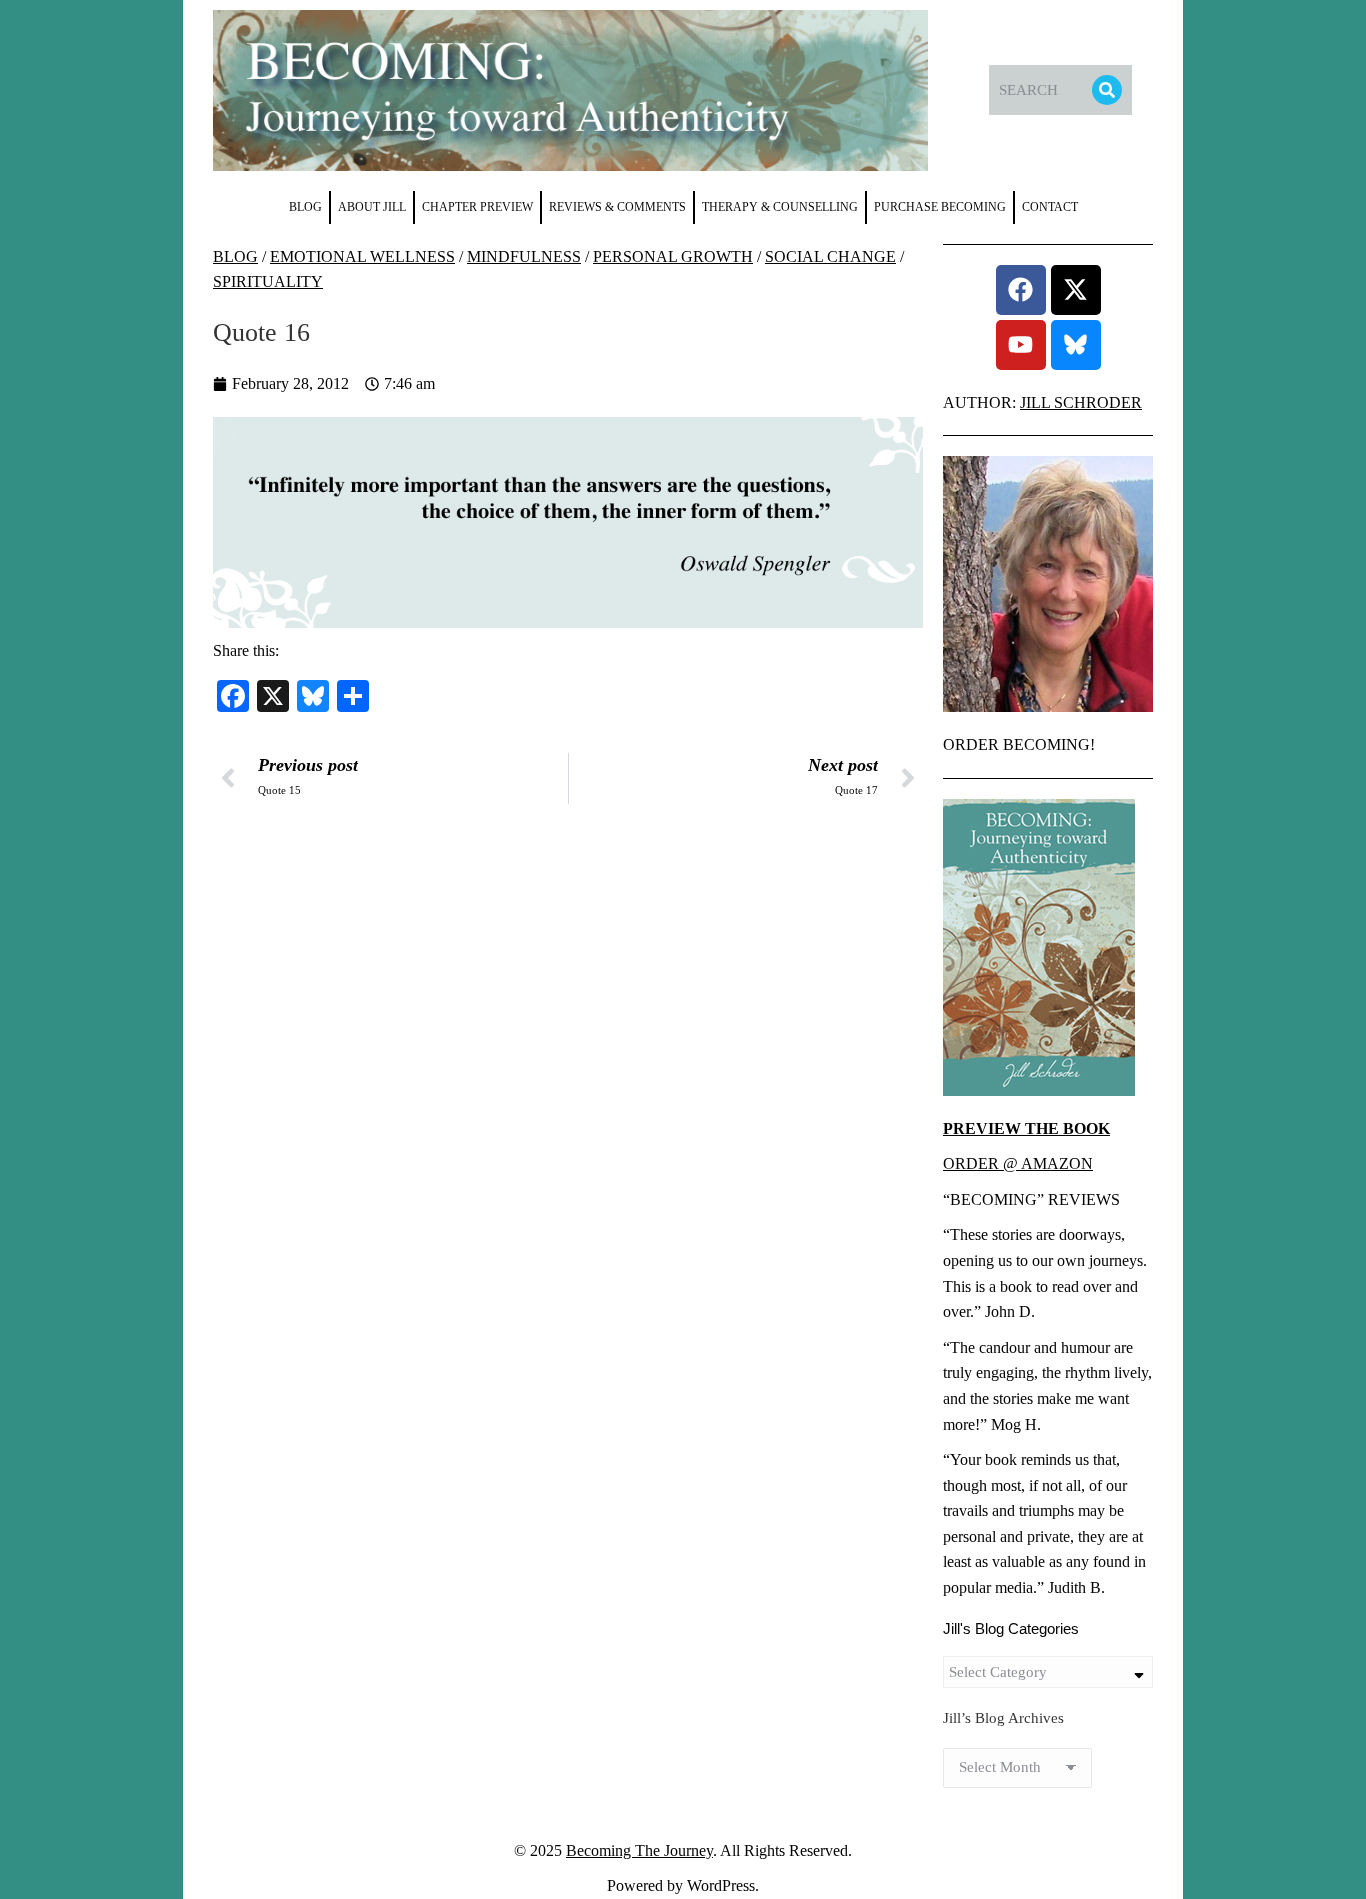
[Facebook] (1021, 290)
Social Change (830, 256)
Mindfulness (524, 256)
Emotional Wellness (362, 256)
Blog (235, 256)
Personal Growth (673, 256)
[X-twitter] (1076, 290)
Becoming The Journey (639, 1850)
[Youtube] (1021, 345)
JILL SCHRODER (1081, 402)
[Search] (1107, 90)
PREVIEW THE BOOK (1026, 1128)
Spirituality (268, 281)
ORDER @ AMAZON (1018, 1163)
